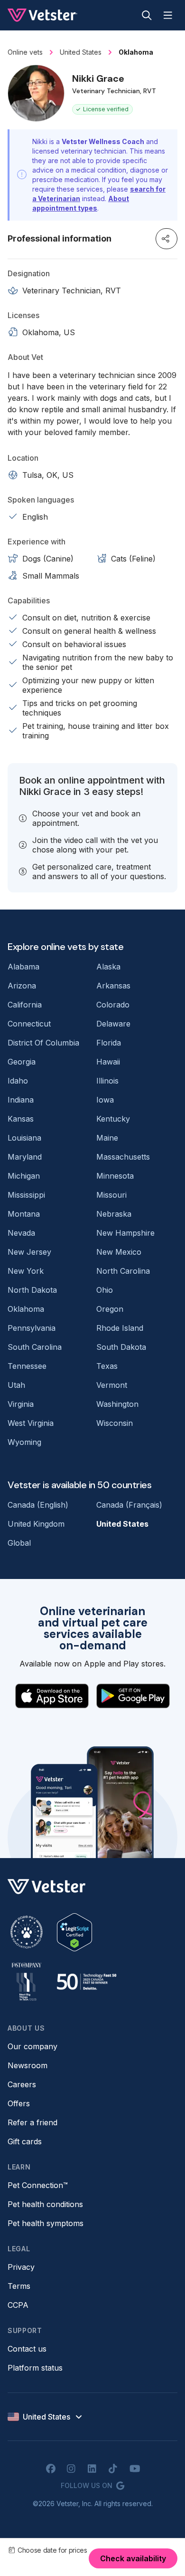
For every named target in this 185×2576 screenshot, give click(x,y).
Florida (109, 1043)
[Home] (42, 15)
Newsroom (28, 2065)
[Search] (147, 15)
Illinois (107, 1081)
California (25, 1005)
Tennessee (27, 1366)
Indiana (21, 1100)
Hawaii (108, 1062)
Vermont (112, 1385)
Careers (22, 2084)
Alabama (23, 967)
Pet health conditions (45, 2204)
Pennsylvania (32, 1328)
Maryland (25, 1157)
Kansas (21, 1119)
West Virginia (31, 1423)
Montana (24, 1214)
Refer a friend (32, 2122)
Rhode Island (120, 1328)
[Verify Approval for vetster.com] (74, 1932)
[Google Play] (133, 1696)
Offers (19, 2103)
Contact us (27, 2349)
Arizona (22, 986)
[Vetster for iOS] (52, 1696)
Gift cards (25, 2141)
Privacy (21, 2267)
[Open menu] (168, 15)
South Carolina (35, 1347)
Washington (117, 1404)
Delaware (113, 1024)
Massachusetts (123, 1157)
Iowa (105, 1100)
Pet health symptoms (46, 2223)
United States (122, 1524)
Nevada (21, 1233)
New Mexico (119, 1252)
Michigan (24, 1176)
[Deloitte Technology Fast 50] (86, 1982)
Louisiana (24, 1138)
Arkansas (113, 986)
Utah (16, 1385)
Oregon (110, 1309)
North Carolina (123, 1271)
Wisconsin (115, 1423)
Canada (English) (38, 1505)
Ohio (105, 1290)
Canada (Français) (129, 1505)
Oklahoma (26, 1309)
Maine (107, 1138)
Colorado (113, 1005)
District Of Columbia (43, 1043)
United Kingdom (36, 1524)
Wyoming (24, 1442)
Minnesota (115, 1176)
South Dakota (121, 1347)
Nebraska (114, 1214)
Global (19, 1543)
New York (26, 1271)
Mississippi (26, 1195)
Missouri (111, 1195)
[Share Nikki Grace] (166, 239)
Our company (32, 2046)
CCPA (18, 2305)
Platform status (35, 2368)
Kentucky (113, 1119)
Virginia (21, 1404)
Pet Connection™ (38, 2185)
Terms (19, 2286)
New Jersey (29, 1252)
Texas (107, 1366)
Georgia (22, 1062)
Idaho (18, 1081)
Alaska (108, 967)
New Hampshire (125, 1233)
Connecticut (29, 1024)
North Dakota (32, 1290)
